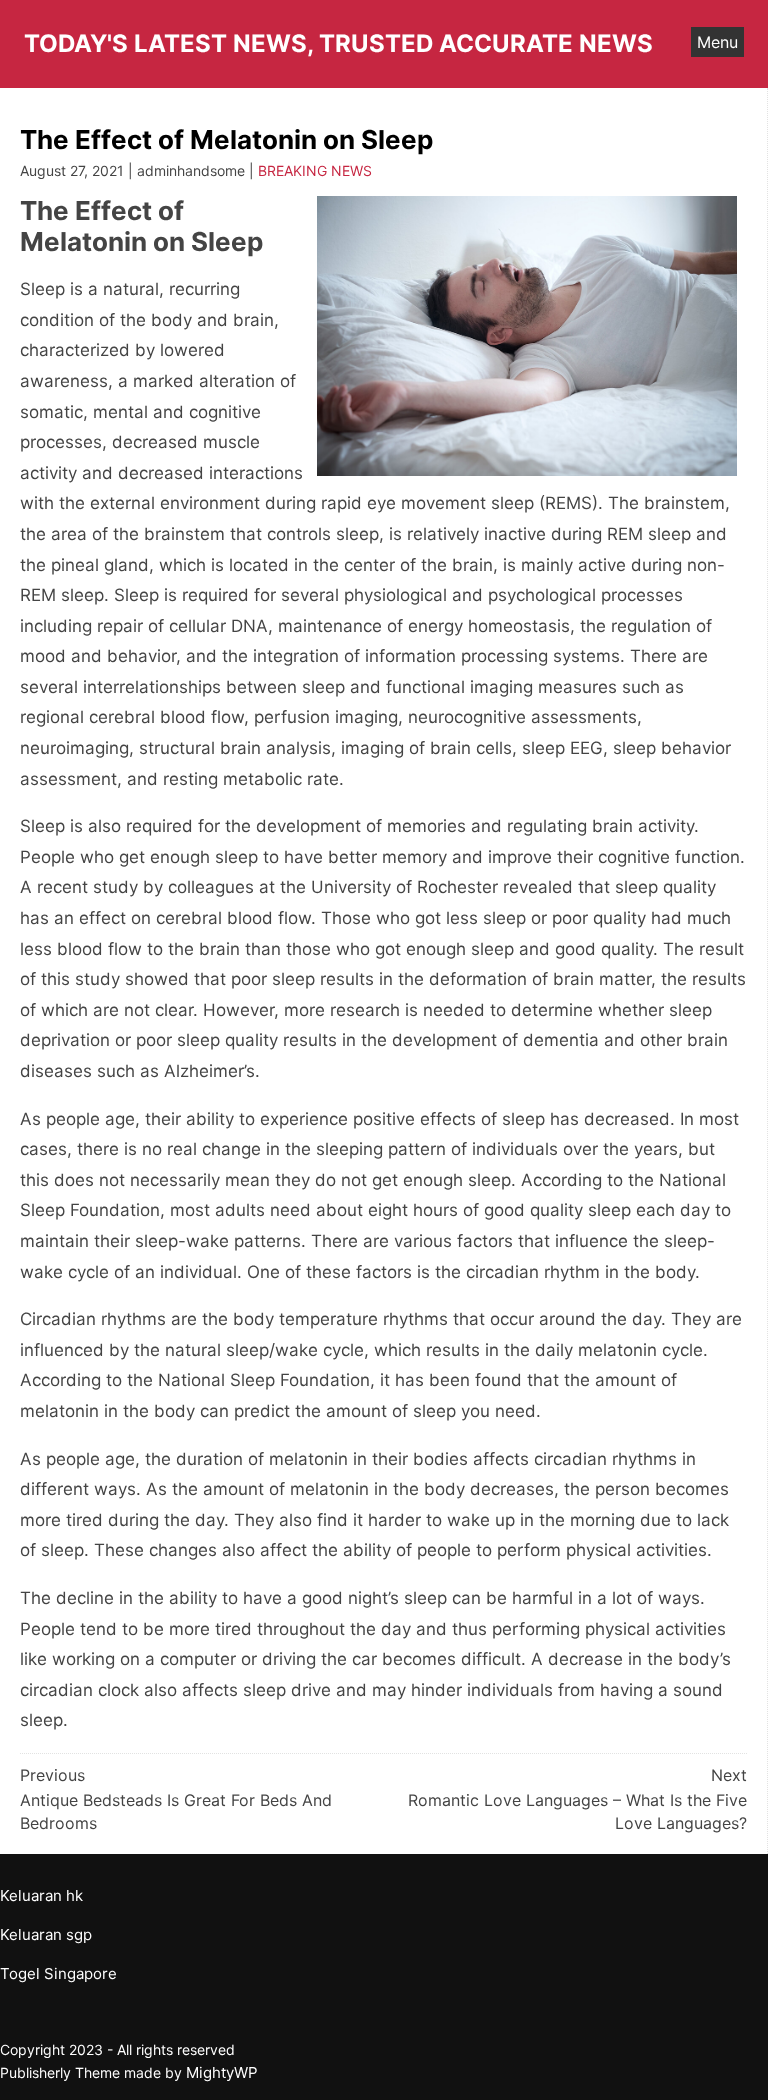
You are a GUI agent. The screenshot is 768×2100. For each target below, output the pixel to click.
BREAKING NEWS (315, 170)
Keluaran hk (41, 1895)
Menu (717, 42)
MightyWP (222, 2072)
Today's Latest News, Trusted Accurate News (338, 43)
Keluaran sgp (46, 1934)
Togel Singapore (58, 1973)
